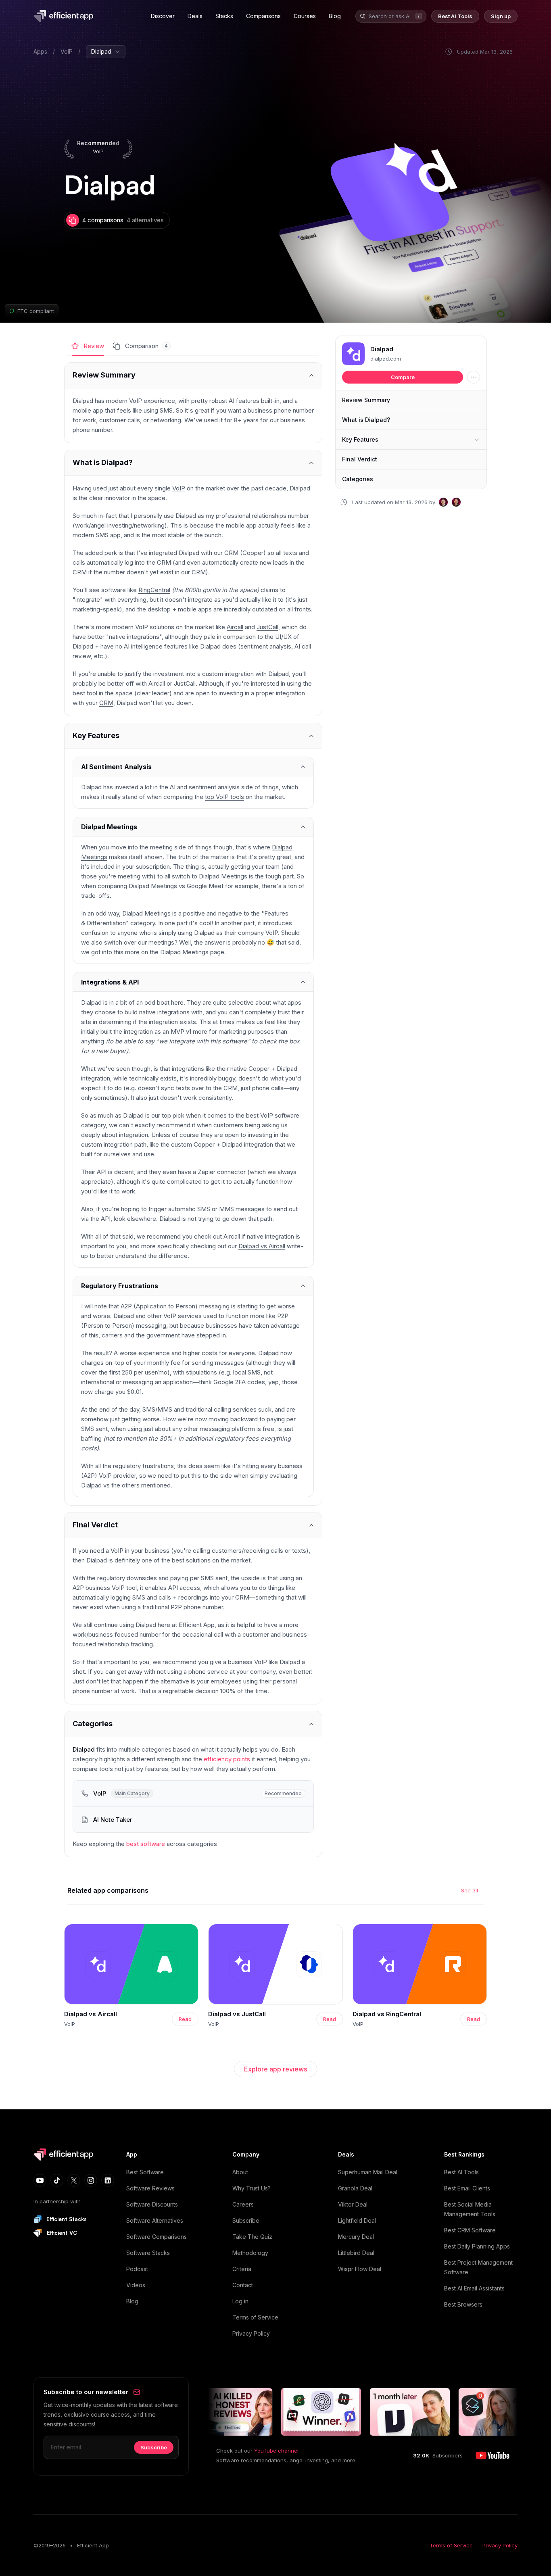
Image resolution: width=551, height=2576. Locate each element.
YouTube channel (276, 2451)
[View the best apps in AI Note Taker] (193, 1820)
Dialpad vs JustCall (237, 2014)
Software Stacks (148, 2253)
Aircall (235, 627)
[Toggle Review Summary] (193, 375)
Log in (240, 2301)
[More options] (474, 377)
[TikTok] (57, 2180)
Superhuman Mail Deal (368, 2172)
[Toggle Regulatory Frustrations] (193, 1286)
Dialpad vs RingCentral (387, 2014)
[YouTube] (40, 2180)
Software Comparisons (157, 2237)
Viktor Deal (353, 2204)
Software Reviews (150, 2188)
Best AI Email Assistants (474, 2288)
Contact (243, 2285)
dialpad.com (386, 359)
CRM (106, 703)
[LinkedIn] (108, 2180)
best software (146, 1844)
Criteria (242, 2269)
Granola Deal (355, 2188)
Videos (136, 2285)
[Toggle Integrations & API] (193, 982)
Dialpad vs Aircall (262, 1246)
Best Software (145, 2172)
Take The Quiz (252, 2237)
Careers (243, 2204)
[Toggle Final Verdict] (193, 1525)
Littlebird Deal (356, 2253)
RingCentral (154, 590)
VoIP (67, 51)
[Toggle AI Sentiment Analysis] (193, 767)
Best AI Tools (461, 2172)
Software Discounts (152, 2204)
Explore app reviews (275, 2069)
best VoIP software (273, 1115)
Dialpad (382, 349)
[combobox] (390, 16)
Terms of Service (255, 2317)
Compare (403, 377)
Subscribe (246, 2220)
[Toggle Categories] (193, 1724)
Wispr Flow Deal (360, 2269)
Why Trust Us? (251, 2188)
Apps (40, 51)
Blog (132, 2301)
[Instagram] (91, 2180)
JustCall (267, 627)
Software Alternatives (155, 2220)
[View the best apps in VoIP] (193, 1794)
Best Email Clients (467, 2188)
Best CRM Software (470, 2230)
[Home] (65, 16)
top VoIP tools (224, 797)
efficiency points (227, 1759)
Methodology (250, 2253)
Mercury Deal (356, 2237)
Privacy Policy (251, 2333)
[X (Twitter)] (74, 2180)
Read (185, 2019)
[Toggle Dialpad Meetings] (193, 827)
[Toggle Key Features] (193, 736)
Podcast (137, 2269)
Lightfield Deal (357, 2220)
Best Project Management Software (478, 2267)
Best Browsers (463, 2304)
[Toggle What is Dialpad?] (193, 463)
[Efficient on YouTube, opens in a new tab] (493, 2455)
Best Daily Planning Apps (477, 2246)
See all (470, 1890)
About (240, 2172)
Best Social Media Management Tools (470, 2209)
